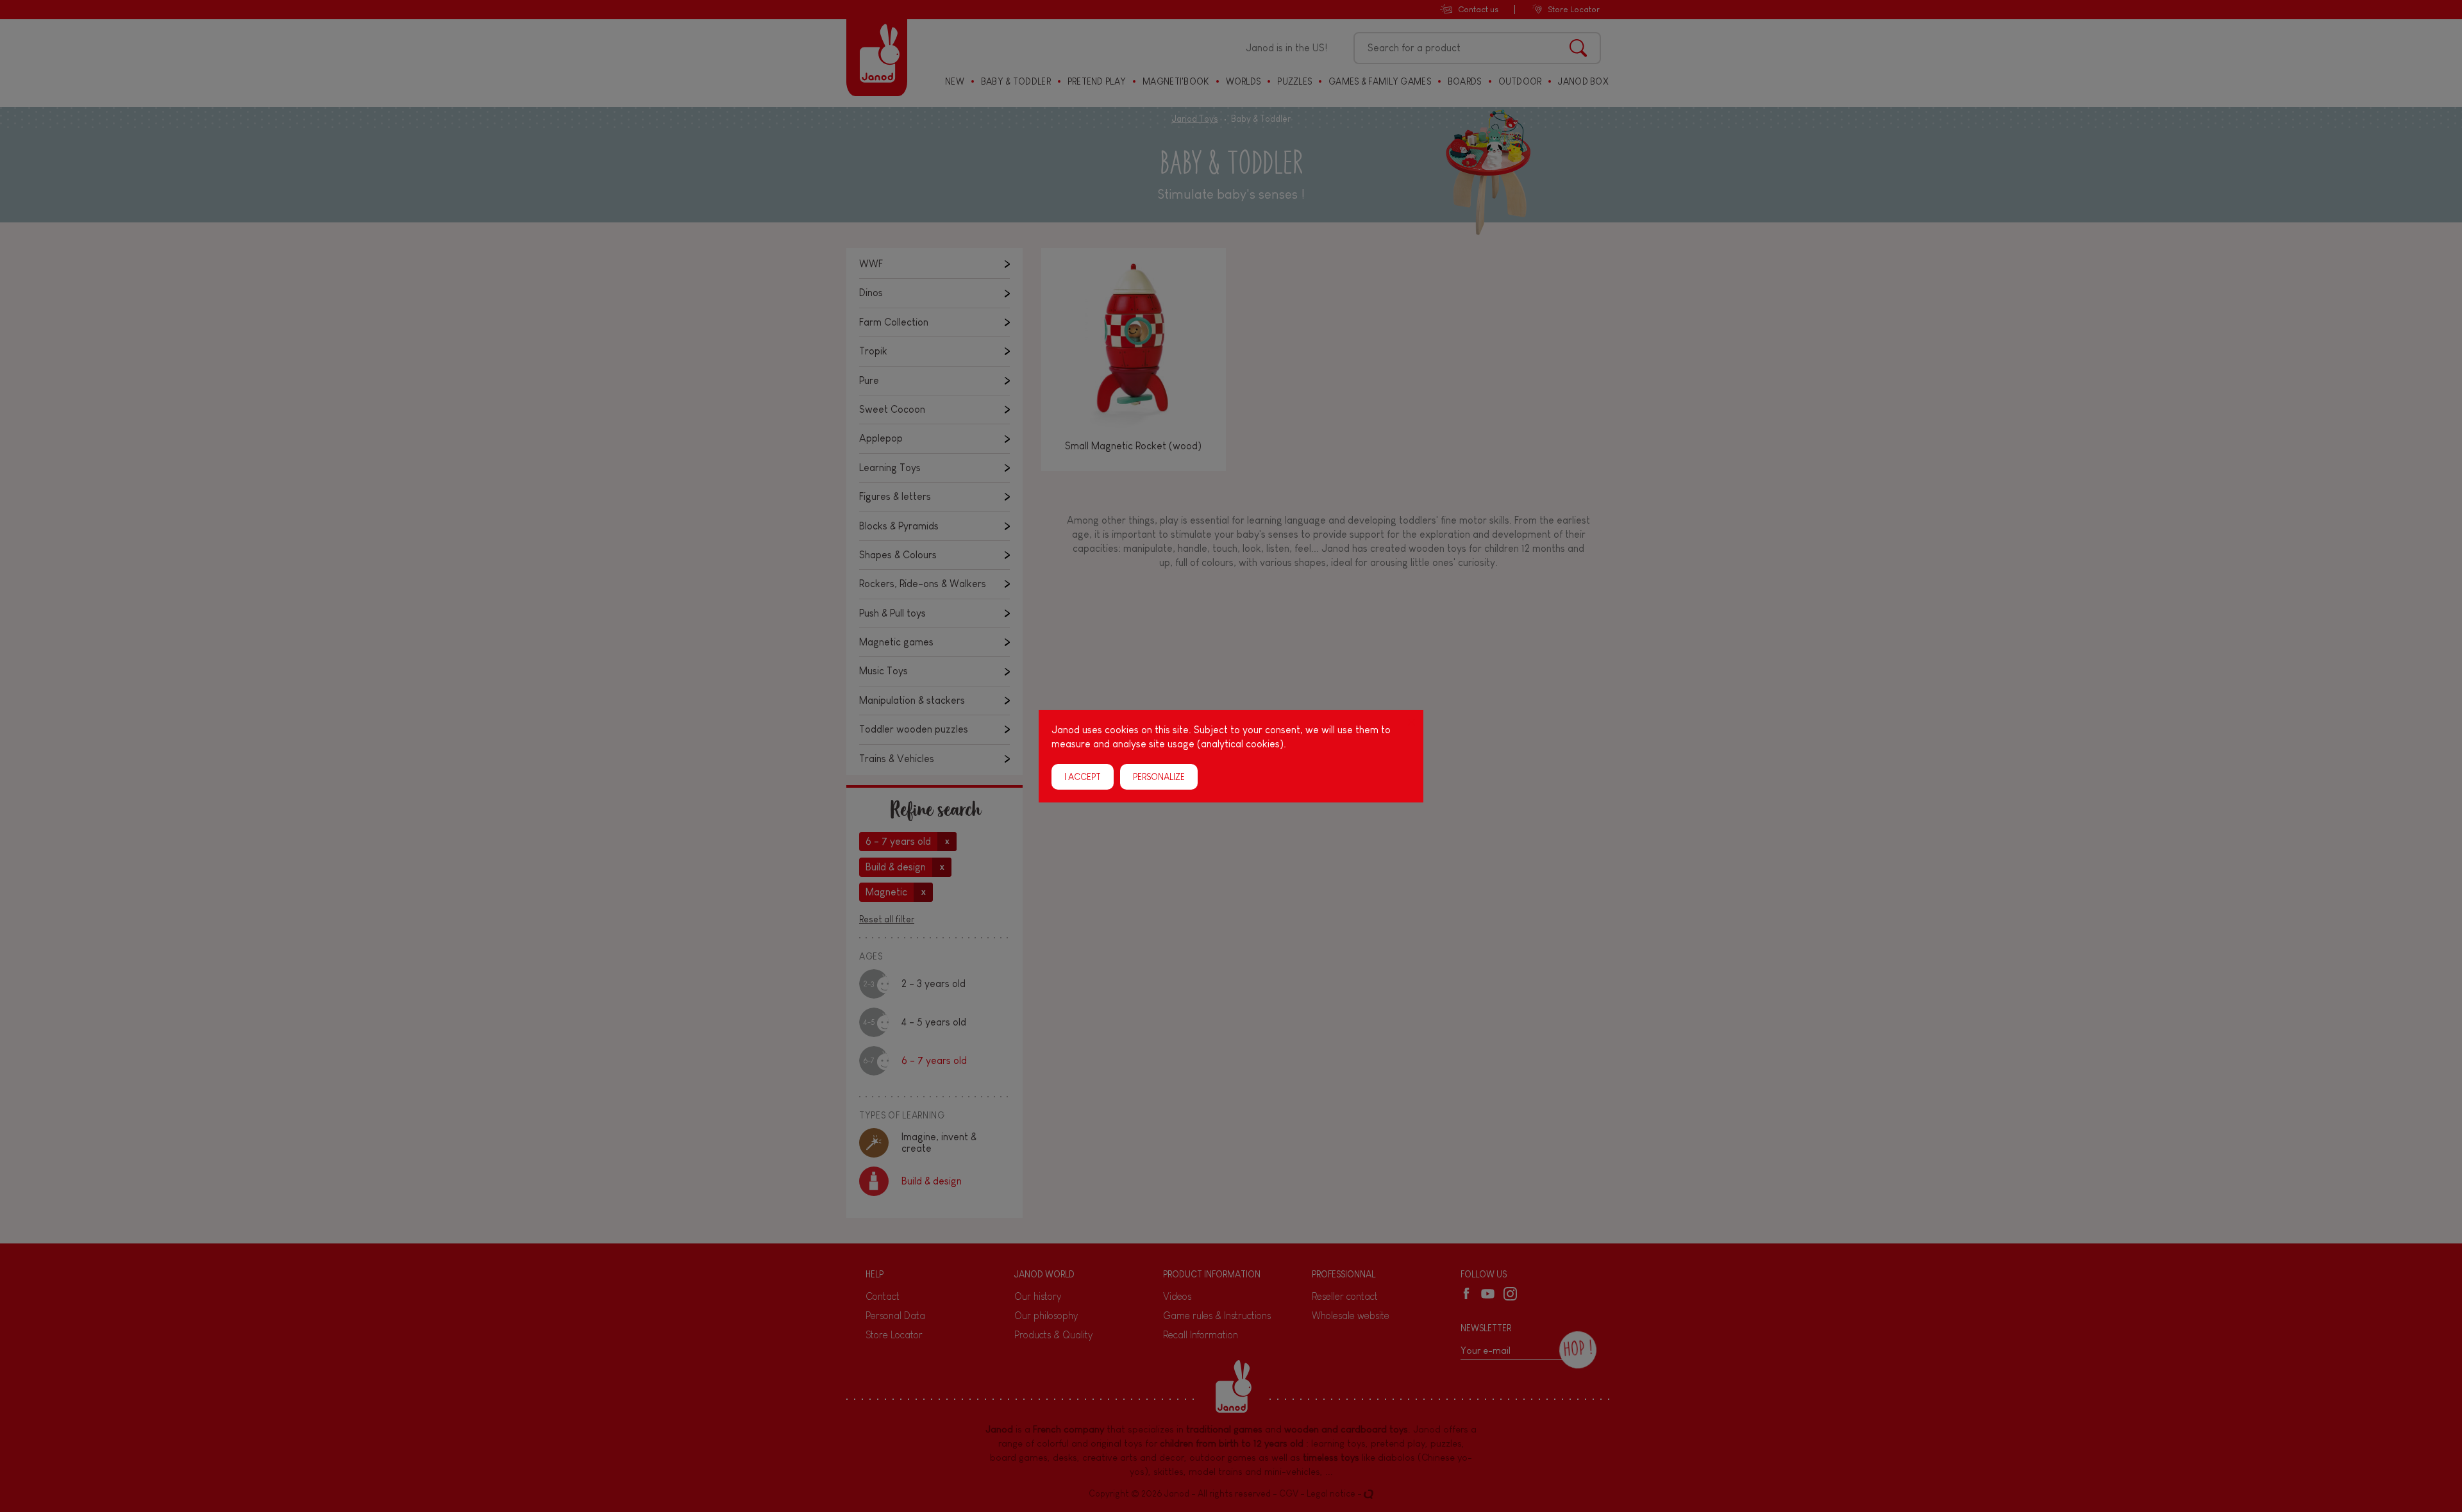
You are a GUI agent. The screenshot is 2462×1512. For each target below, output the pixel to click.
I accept (1083, 776)
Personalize (1159, 776)
